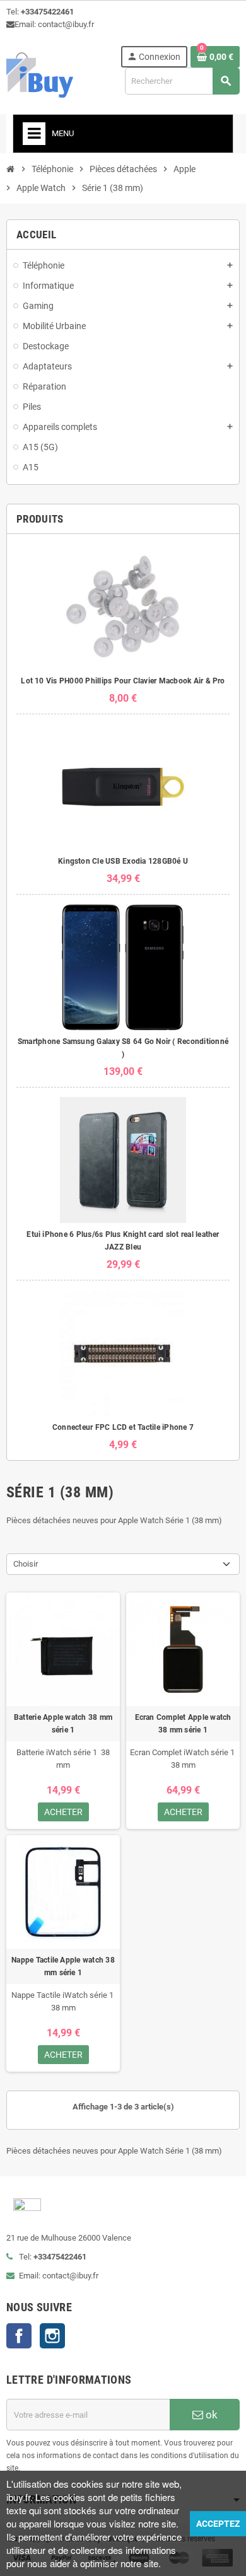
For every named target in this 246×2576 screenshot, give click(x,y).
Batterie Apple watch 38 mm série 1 (63, 1724)
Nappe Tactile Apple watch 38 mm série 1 (63, 1966)
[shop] (40, 74)
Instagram (52, 2336)
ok (210, 2415)
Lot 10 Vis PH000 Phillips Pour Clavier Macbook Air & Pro (123, 681)
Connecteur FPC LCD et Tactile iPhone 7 (123, 1427)
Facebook (19, 2336)
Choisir (26, 1564)
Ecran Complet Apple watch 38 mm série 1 (183, 1724)
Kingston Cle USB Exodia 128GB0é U (123, 861)
